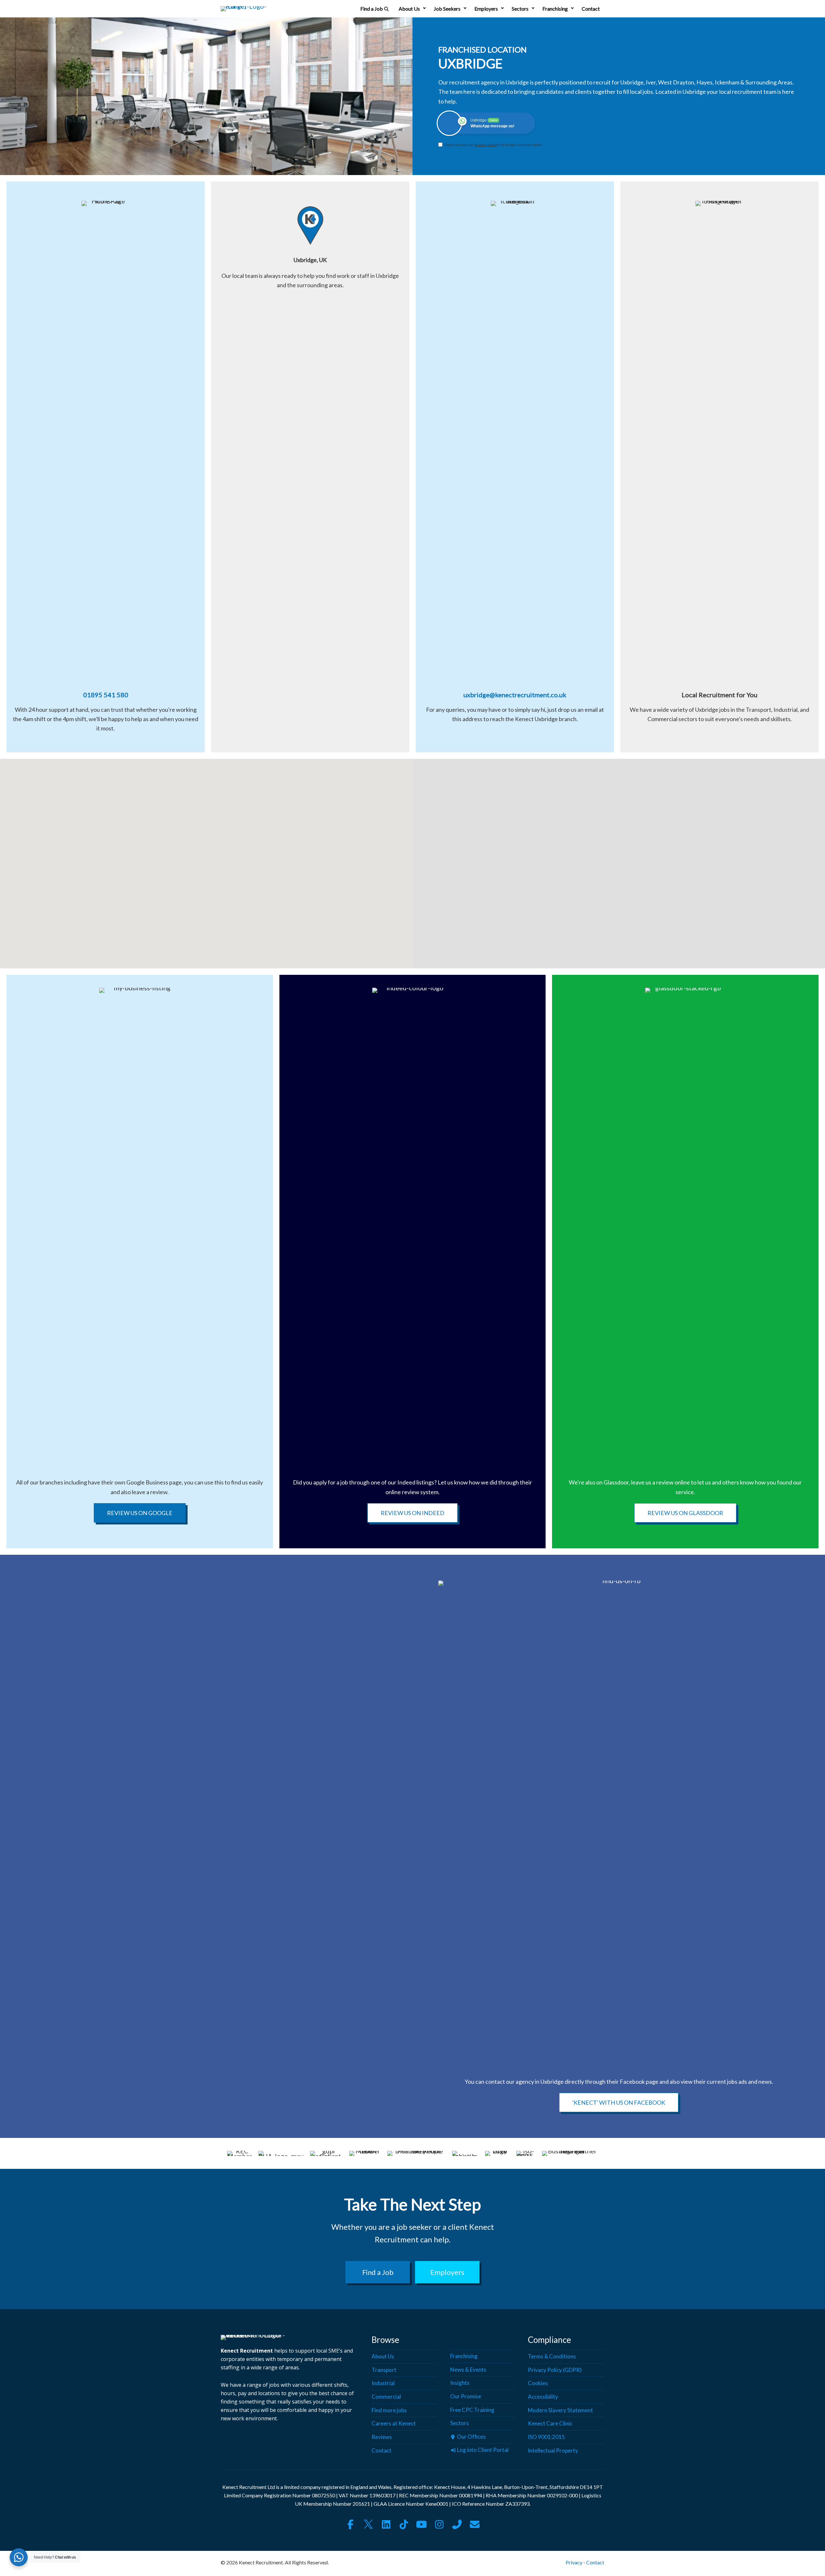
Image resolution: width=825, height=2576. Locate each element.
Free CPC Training (472, 2410)
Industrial (383, 2383)
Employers (486, 9)
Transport (384, 2370)
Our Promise (466, 2396)
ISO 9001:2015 (546, 2437)
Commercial (386, 2397)
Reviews (382, 2437)
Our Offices (471, 2437)
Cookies (538, 2383)
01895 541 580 (106, 695)
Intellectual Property (553, 2450)
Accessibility (543, 2397)
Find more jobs (389, 2410)
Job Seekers (447, 9)
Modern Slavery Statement (560, 2410)
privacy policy (486, 145)
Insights (460, 2383)
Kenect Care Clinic (550, 2424)
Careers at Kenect (394, 2424)
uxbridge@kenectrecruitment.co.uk (515, 695)
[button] (424, 9)
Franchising (555, 9)
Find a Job (372, 9)
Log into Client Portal (482, 2450)
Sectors (520, 9)
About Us (409, 9)
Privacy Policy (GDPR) (555, 2370)
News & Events (468, 2370)
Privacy (574, 2563)
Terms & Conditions (552, 2357)
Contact (591, 9)
